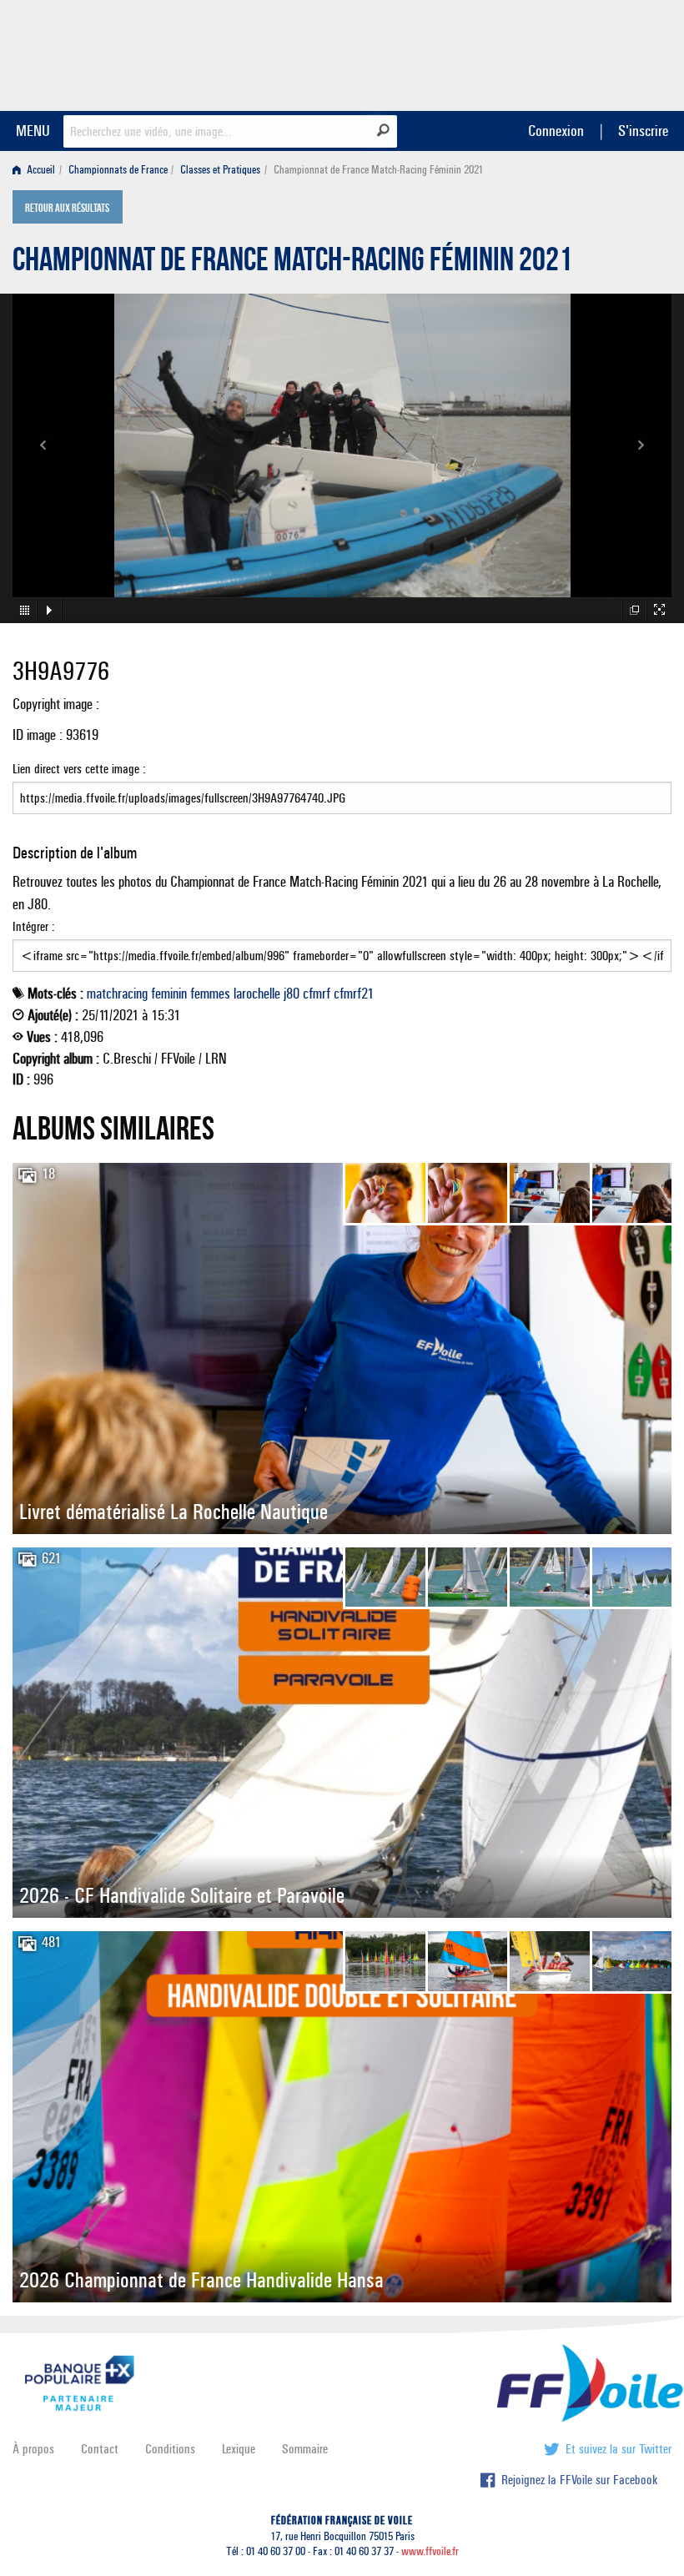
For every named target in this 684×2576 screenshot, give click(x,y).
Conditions (170, 2449)
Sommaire (305, 2449)
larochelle (257, 994)
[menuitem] (37, 170)
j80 (292, 994)
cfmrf (317, 994)
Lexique (239, 2449)
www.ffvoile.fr (430, 2551)
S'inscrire (643, 131)
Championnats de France (118, 170)
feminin (169, 994)
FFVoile (566, 53)
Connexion (556, 131)
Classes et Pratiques (220, 170)
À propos (33, 2449)
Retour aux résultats (67, 209)
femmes (210, 994)
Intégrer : (34, 926)
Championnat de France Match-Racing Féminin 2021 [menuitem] (378, 170)
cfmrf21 (354, 994)
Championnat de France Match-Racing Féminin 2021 (292, 264)
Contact (100, 2449)
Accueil (40, 170)
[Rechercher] (383, 130)
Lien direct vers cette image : (79, 769)
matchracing (117, 994)
